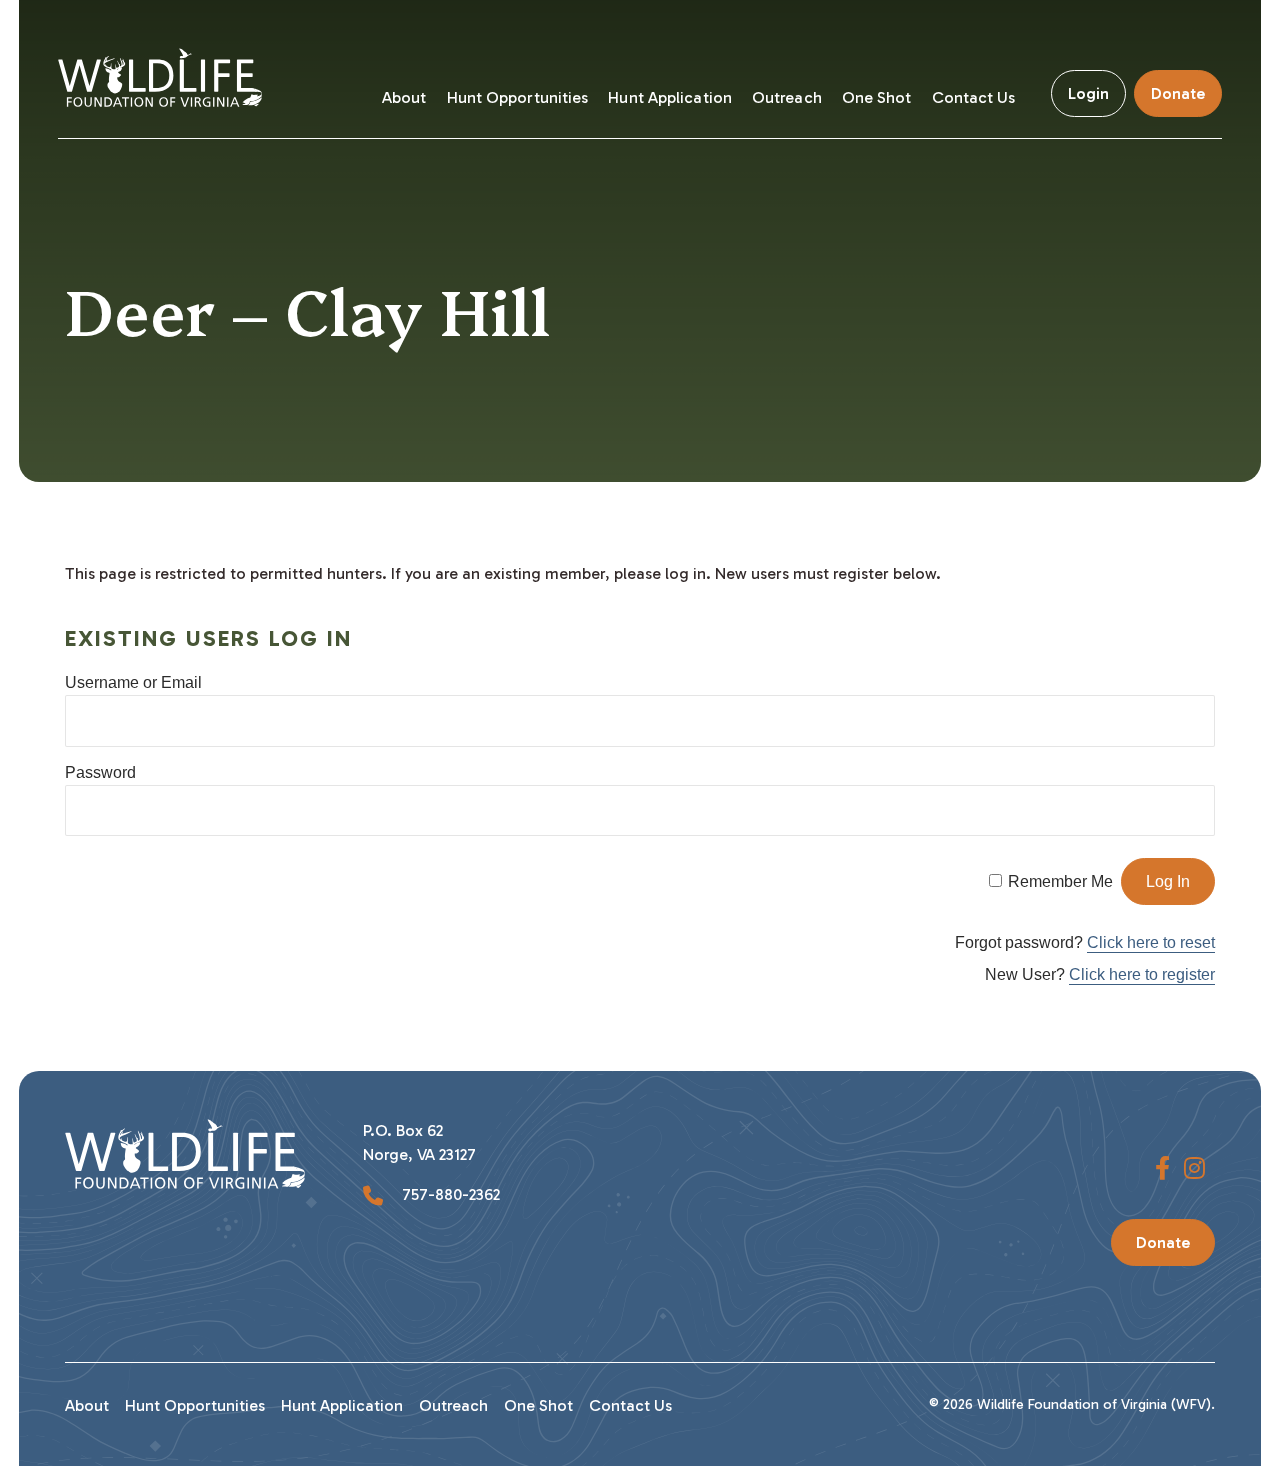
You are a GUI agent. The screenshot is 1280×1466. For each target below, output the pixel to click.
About (404, 97)
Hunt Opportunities (518, 97)
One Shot (877, 97)
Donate (1178, 93)
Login (1088, 93)
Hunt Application (670, 97)
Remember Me (1060, 881)
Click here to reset (1151, 942)
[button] (1162, 1169)
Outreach (787, 97)
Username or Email (133, 682)
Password (100, 772)
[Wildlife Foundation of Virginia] (168, 69)
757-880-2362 (449, 1194)
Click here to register (1142, 974)
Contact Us (974, 97)
